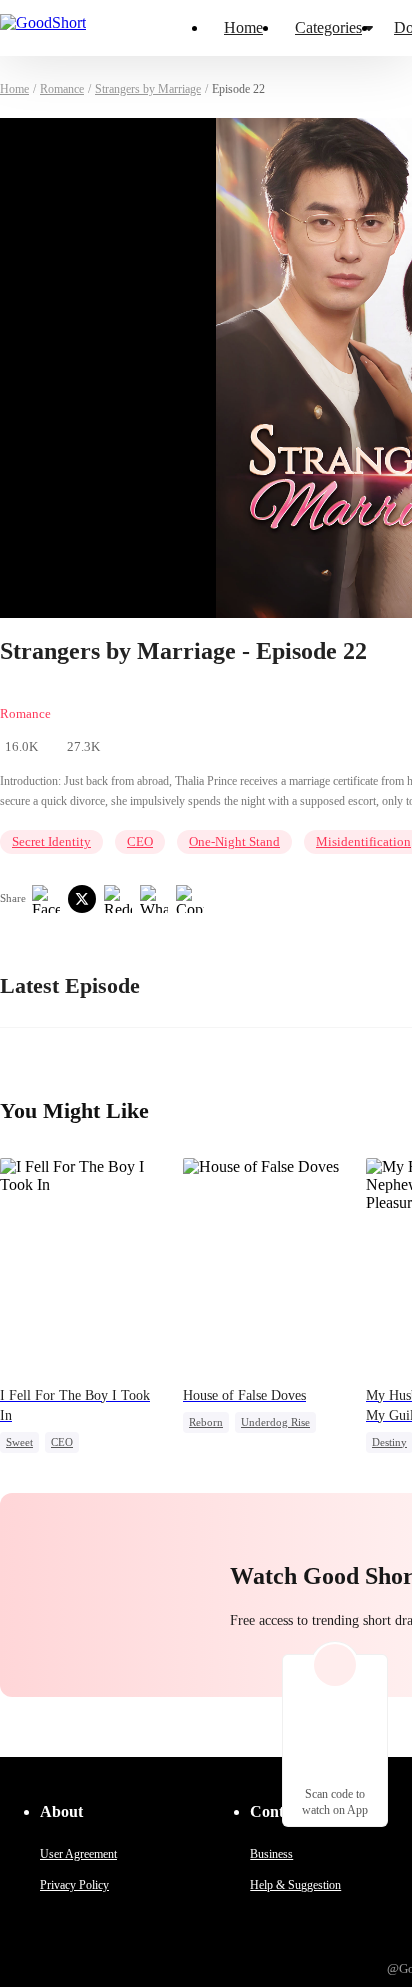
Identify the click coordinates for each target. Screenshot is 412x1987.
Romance (62, 89)
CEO (140, 841)
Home (243, 27)
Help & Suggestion (295, 1885)
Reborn (206, 1422)
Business (271, 1854)
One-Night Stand (234, 841)
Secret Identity (51, 841)
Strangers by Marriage (148, 89)
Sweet (19, 1442)
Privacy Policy (74, 1885)
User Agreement (78, 1854)
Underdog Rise (275, 1422)
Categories (328, 27)
